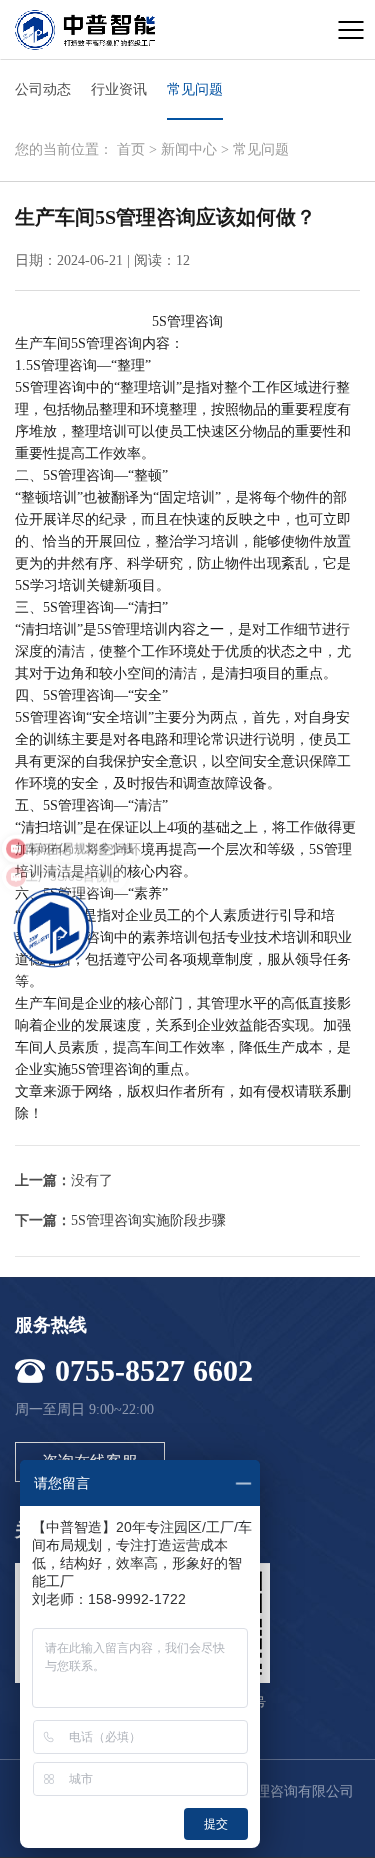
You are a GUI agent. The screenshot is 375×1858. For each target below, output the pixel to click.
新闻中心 (189, 149)
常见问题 (261, 149)
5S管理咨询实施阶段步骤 (148, 1220)
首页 (131, 149)
